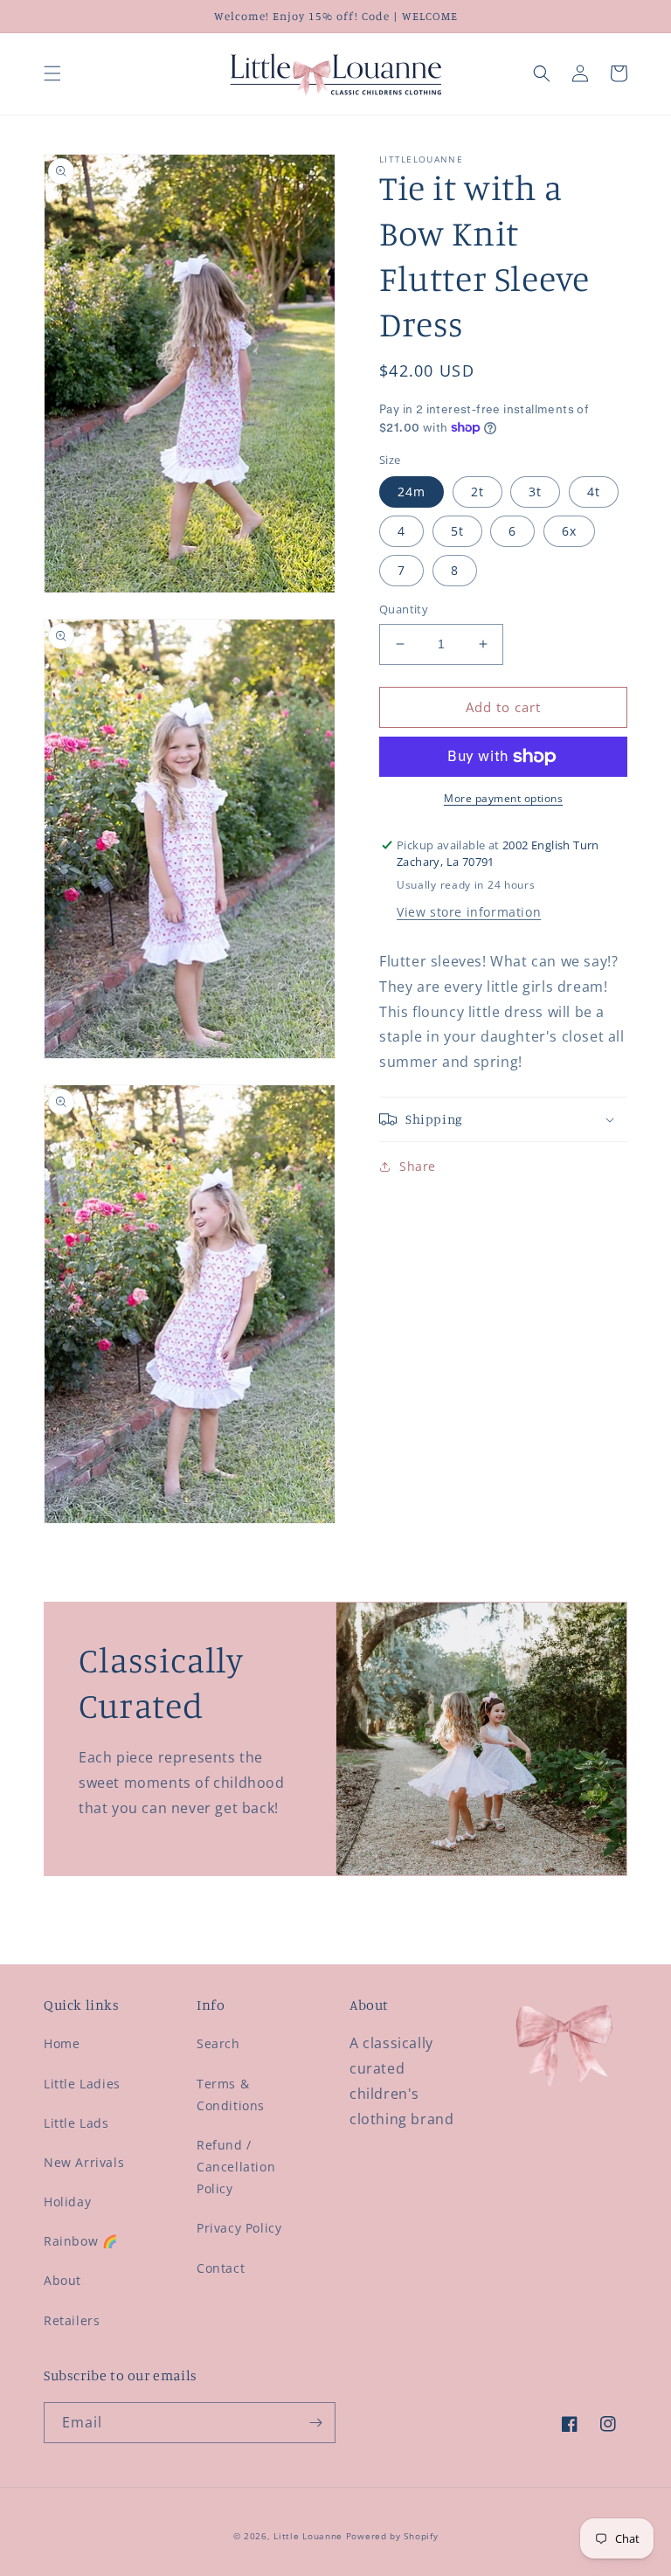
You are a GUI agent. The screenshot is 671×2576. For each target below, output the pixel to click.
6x (569, 531)
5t (457, 531)
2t (477, 492)
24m (412, 492)
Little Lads (76, 2123)
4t (594, 492)
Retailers (72, 2320)
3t (535, 492)
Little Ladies (82, 2084)
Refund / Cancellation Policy (236, 2167)
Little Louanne (308, 2536)
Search (218, 2043)
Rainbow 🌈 (80, 2241)
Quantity (404, 609)
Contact (221, 2268)
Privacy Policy (239, 2228)
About (62, 2280)
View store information (469, 912)
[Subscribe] (315, 2423)
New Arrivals (84, 2162)
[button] (52, 73)
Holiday (67, 2202)
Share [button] (418, 1166)
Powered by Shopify (392, 2536)
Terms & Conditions (231, 2095)
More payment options (503, 798)
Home (62, 2043)
